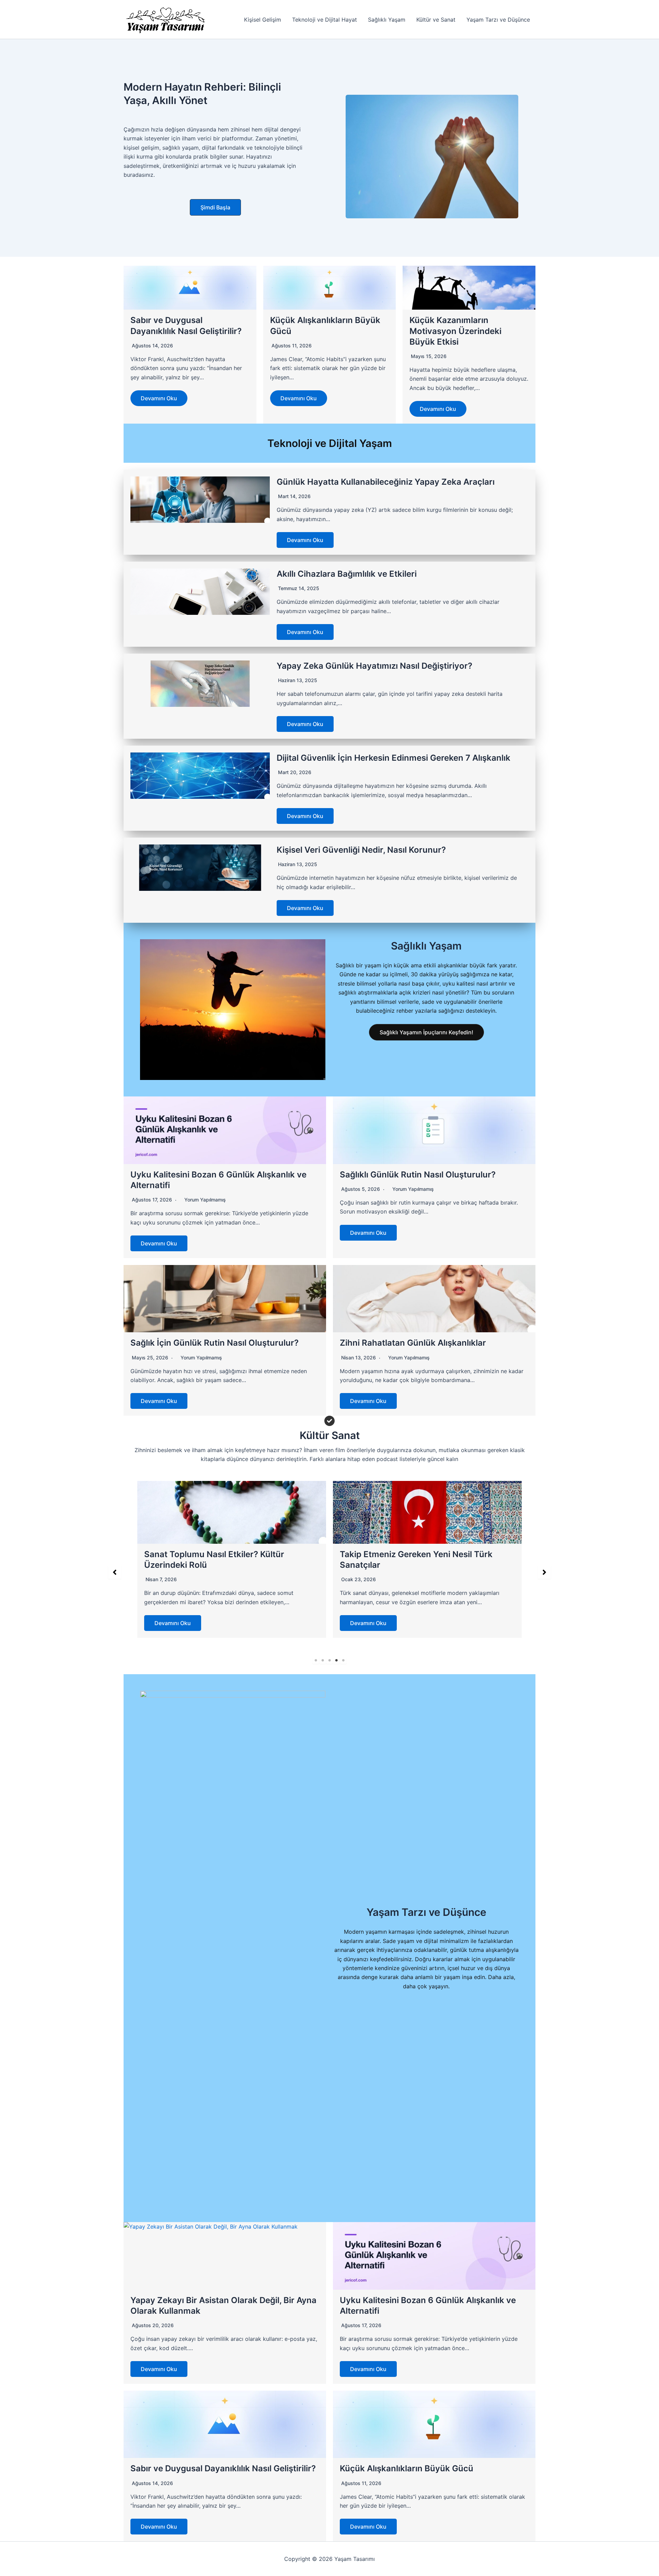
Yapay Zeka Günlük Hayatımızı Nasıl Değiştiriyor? (374, 666)
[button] (215, 207)
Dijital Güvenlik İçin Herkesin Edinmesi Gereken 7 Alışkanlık (394, 758)
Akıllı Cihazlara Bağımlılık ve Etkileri (347, 574)
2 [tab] (323, 1660)
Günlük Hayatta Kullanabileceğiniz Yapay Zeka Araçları (386, 482)
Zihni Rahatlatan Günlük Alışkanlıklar (413, 1343)
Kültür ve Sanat (436, 20)
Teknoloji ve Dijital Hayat (325, 20)
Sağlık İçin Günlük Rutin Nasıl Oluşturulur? (215, 1343)
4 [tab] (336, 1660)
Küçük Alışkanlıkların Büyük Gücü (407, 2468)
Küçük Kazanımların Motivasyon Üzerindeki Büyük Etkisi (455, 331)
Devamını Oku (159, 398)
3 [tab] (329, 1660)
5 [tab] (343, 1660)
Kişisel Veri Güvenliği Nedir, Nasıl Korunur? (361, 850)
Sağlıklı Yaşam (387, 20)
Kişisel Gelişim (263, 20)
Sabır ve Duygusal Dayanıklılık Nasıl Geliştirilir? (223, 2468)
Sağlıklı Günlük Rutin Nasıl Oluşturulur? (418, 1175)
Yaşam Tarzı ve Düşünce (498, 20)
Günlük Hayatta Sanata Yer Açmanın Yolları (426, 1554)
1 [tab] (316, 1660)
